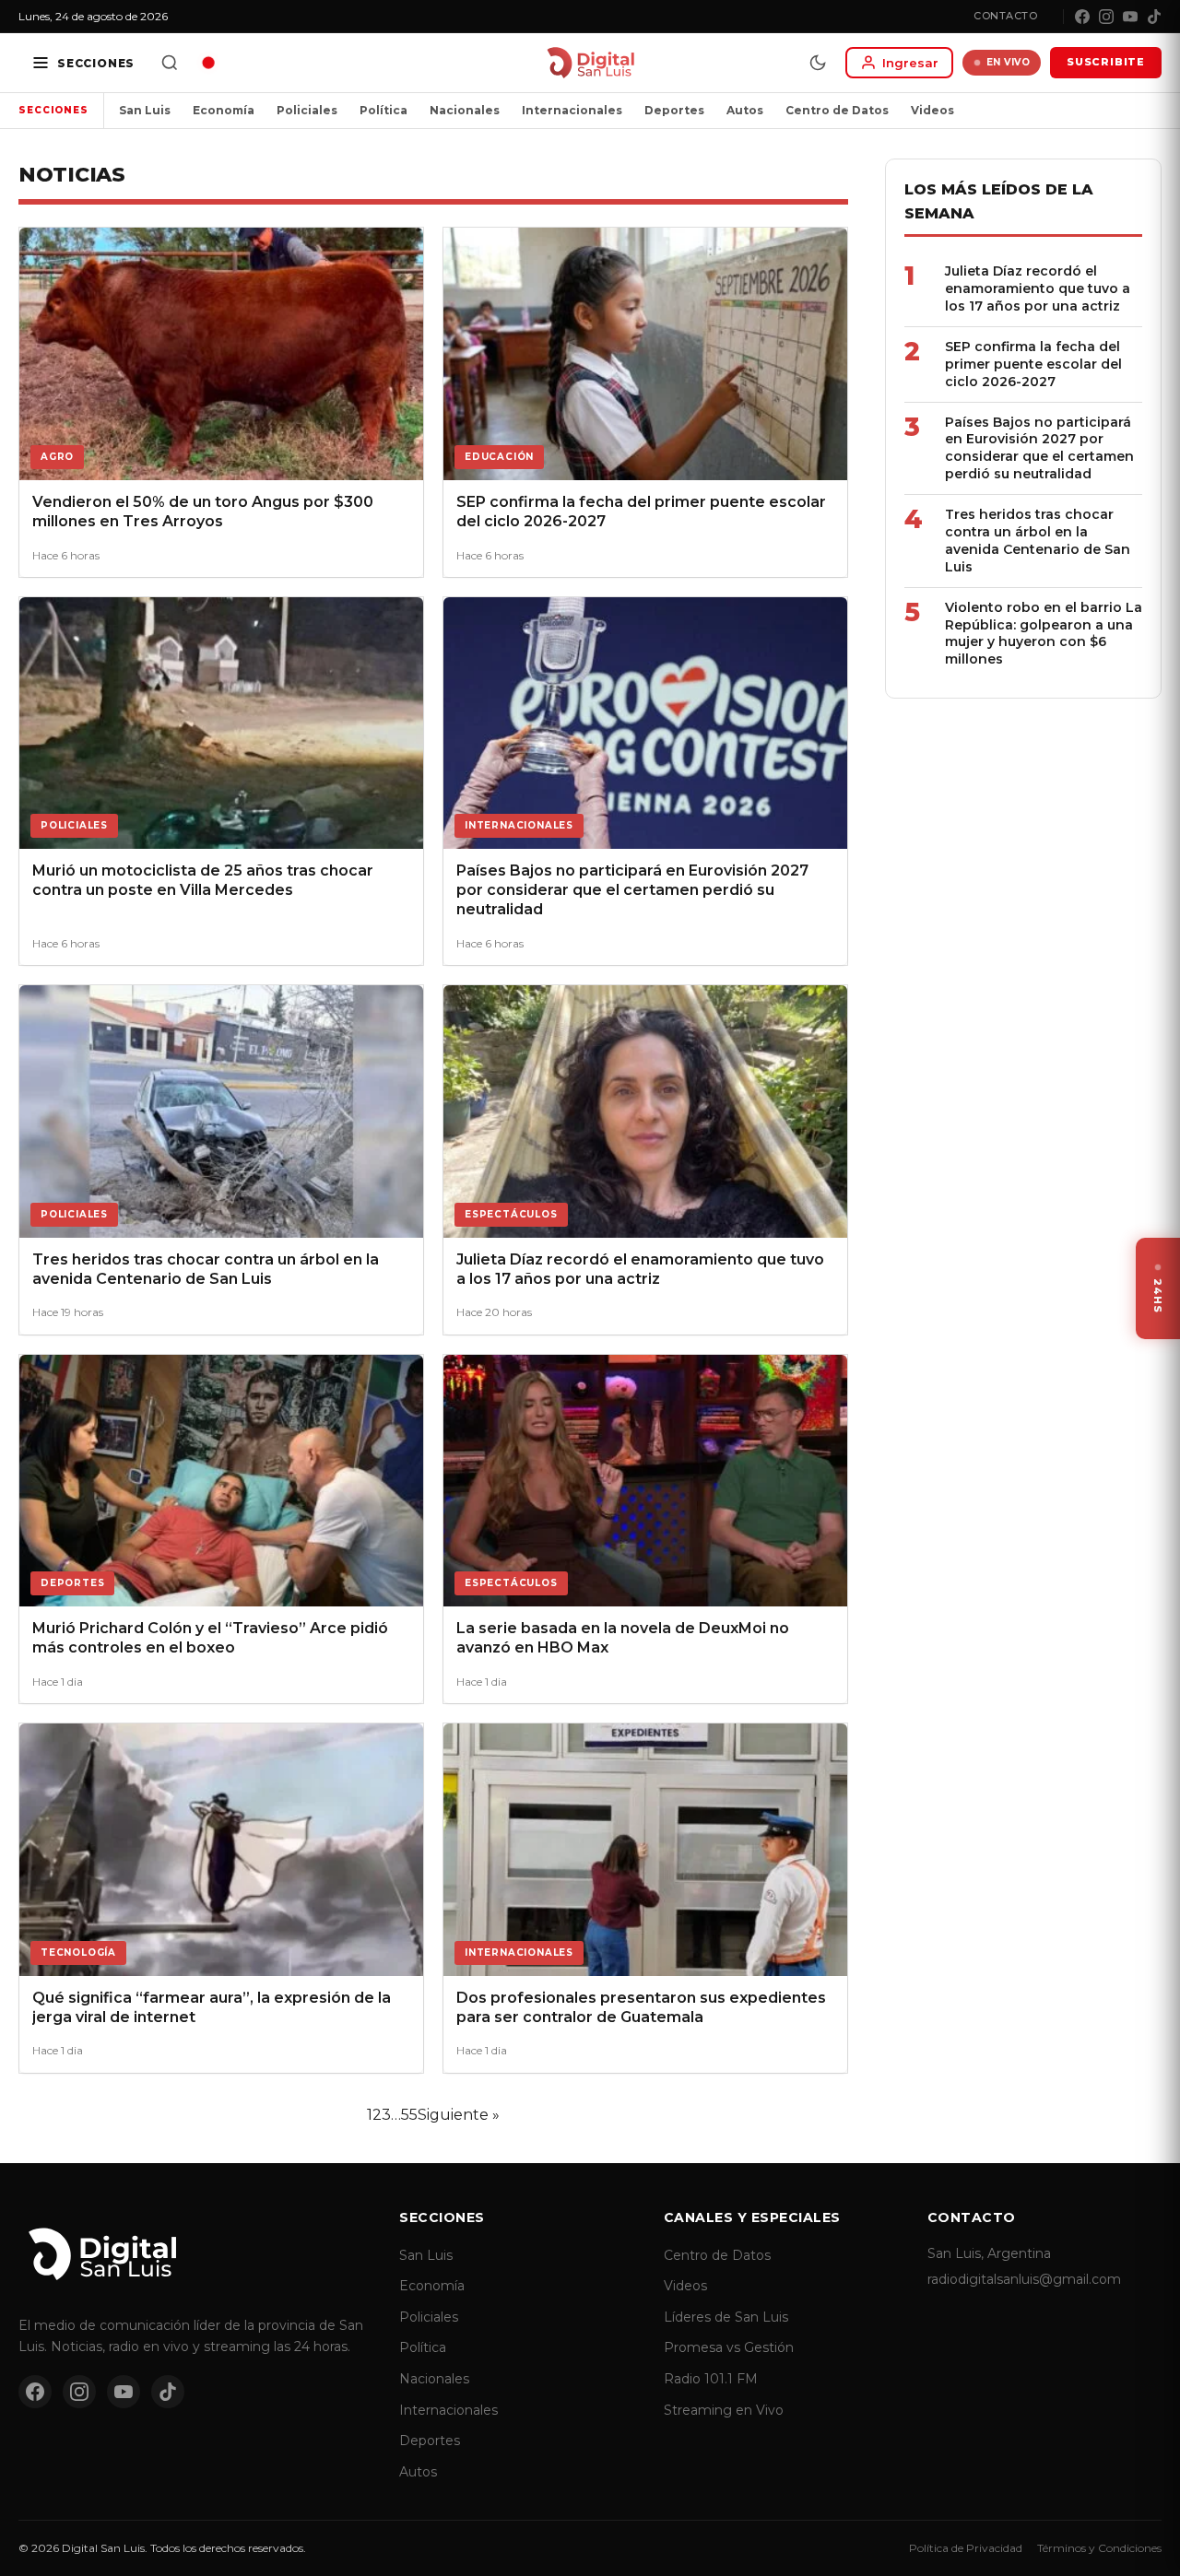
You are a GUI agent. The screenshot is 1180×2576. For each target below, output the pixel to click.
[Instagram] (1106, 17)
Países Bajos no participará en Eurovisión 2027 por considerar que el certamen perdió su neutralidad (1039, 448)
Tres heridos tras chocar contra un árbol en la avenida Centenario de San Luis (1038, 541)
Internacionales (572, 110)
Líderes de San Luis (726, 2317)
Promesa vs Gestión (729, 2347)
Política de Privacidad (966, 2548)
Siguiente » (459, 2115)
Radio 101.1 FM (711, 2379)
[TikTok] (1154, 17)
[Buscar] (170, 63)
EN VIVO (1009, 62)
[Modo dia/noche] (818, 63)
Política (383, 110)
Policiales (307, 110)
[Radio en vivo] (208, 63)
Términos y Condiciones (1099, 2548)
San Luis (145, 110)
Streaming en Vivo (724, 2410)
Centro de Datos (837, 110)
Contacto (1005, 16)
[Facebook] (1082, 17)
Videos (932, 110)
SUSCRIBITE (1106, 62)
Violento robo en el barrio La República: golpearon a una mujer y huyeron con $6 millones (1044, 634)
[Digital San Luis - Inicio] (590, 63)
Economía (224, 110)
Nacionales (465, 110)
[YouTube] (1130, 17)
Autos (745, 110)
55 (409, 2115)
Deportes (674, 110)
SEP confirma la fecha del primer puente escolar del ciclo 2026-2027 (1033, 364)
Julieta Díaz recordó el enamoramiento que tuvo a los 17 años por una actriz (1038, 288)
